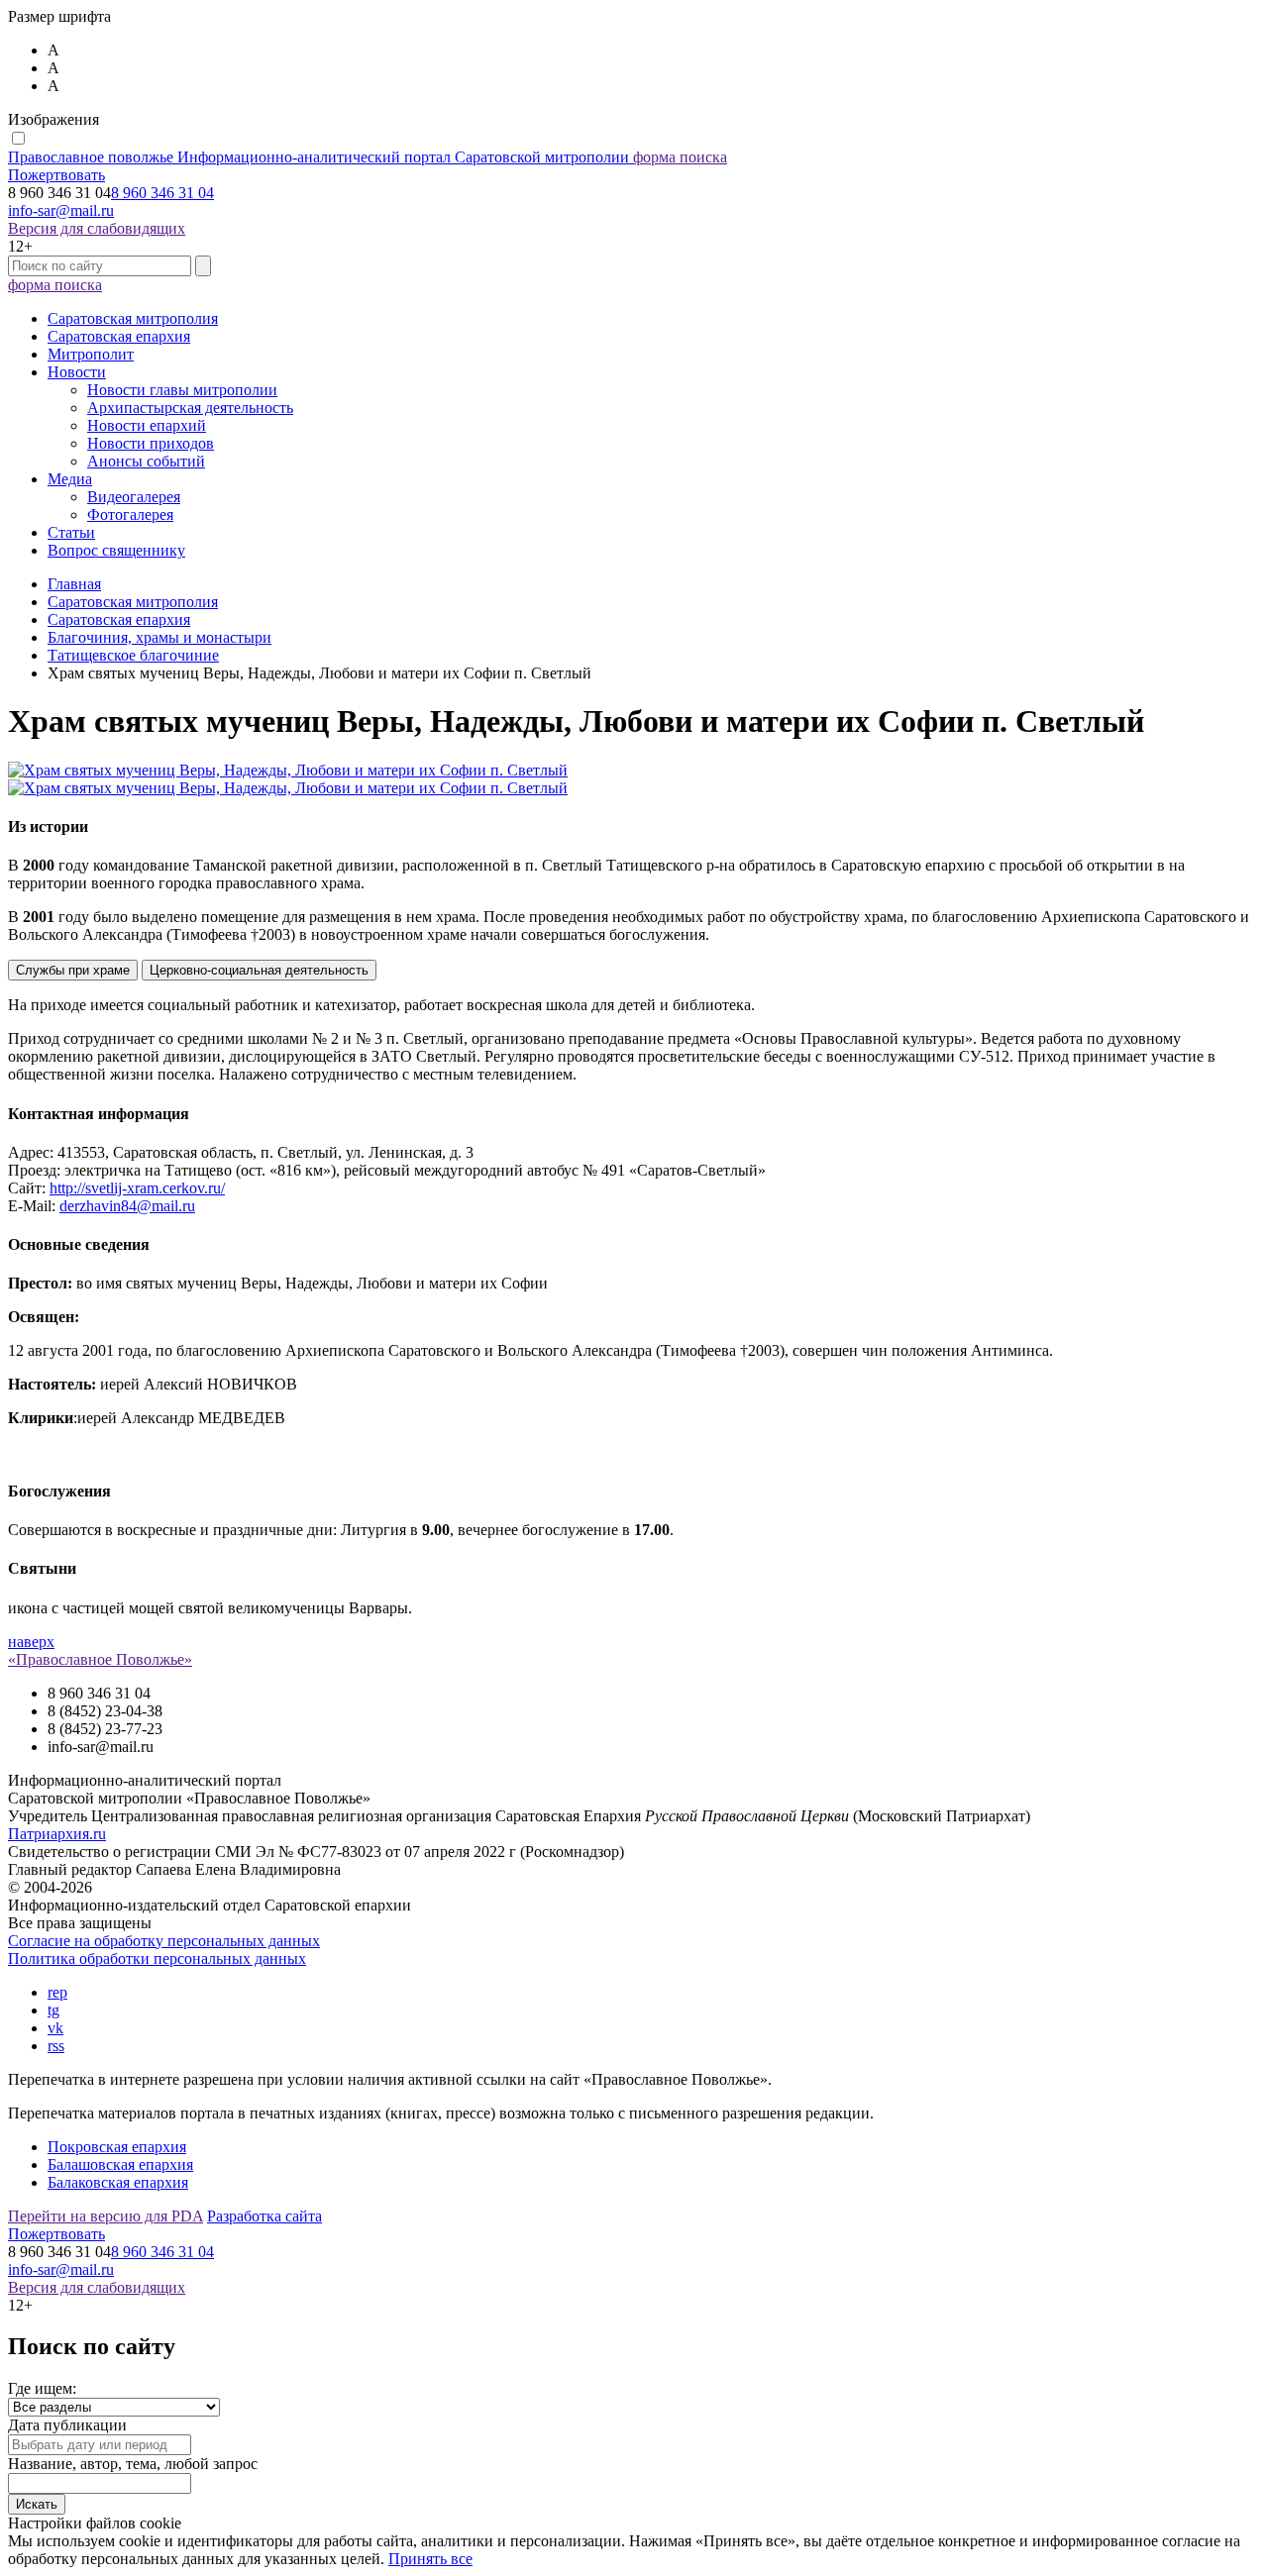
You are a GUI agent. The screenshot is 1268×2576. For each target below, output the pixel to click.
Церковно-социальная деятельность (259, 970)
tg (53, 2010)
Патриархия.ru (57, 1834)
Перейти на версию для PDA (106, 2216)
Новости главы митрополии (182, 390)
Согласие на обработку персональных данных (164, 1941)
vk (55, 2028)
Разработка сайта (264, 2216)
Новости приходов (151, 443)
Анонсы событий (146, 461)
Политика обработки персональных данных (157, 1958)
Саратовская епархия (119, 336)
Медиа (70, 479)
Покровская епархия (117, 2147)
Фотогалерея (130, 515)
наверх (31, 1642)
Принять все (430, 2559)
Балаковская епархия (118, 2182)
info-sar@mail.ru (61, 210)
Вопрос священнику (116, 550)
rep (57, 1992)
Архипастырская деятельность (190, 408)
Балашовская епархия (120, 2164)
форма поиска (680, 157)
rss (56, 2046)
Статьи (71, 532)
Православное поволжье (318, 157)
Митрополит (91, 354)
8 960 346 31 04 (162, 193)
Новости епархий (147, 425)
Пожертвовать (56, 175)
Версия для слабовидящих (97, 228)
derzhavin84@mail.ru (127, 1206)
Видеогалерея (134, 497)
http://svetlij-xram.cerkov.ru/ (137, 1188)
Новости (77, 372)
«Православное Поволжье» (100, 1659)
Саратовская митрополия (133, 318)
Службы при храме (73, 970)
